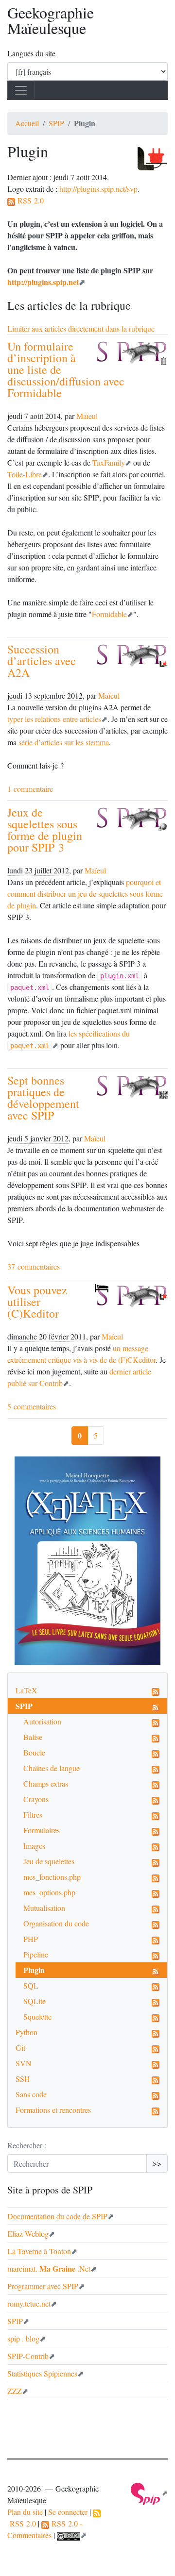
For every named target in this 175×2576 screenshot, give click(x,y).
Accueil (27, 123)
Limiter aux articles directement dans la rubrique (81, 328)
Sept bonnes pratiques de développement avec (43, 1098)
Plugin (34, 1970)
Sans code (31, 2094)
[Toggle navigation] (21, 90)
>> (157, 2163)
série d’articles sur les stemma (64, 742)
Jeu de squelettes (49, 1861)
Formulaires (42, 1830)
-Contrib (28, 2356)
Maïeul (87, 416)
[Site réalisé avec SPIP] (149, 2493)
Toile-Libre (25, 474)
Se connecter (68, 2512)
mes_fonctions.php (52, 1877)
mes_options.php (49, 1892)
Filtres (33, 1815)
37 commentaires (34, 1266)
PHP (31, 1939)
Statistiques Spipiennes (42, 2373)
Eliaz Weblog (28, 2233)
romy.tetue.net (29, 2303)
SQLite (35, 2001)
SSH (23, 2079)
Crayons (36, 1799)
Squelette (37, 2016)
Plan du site (25, 2512)
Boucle (34, 1752)
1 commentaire (30, 789)
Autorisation (42, 1721)
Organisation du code (56, 1923)
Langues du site (31, 53)
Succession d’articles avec (42, 661)
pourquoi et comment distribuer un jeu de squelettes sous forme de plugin (85, 894)
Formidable (109, 614)
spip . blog (23, 2338)
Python (26, 2032)
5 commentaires (32, 1406)
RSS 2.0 (29, 200)
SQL (31, 1985)
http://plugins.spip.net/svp (98, 189)
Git (20, 2048)
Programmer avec (43, 2286)
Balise (33, 1737)
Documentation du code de (57, 2216)
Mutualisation (44, 1908)
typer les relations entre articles (54, 719)
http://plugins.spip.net (43, 282)
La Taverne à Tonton (39, 2251)
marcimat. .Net (49, 2268)
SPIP (56, 123)
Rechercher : (27, 2145)
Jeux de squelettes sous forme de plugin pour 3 (45, 830)
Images (34, 1846)
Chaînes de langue (52, 1768)
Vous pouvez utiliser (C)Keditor (37, 1302)
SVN (24, 2063)
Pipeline (36, 1954)
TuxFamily (109, 462)
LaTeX (26, 1690)
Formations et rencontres (53, 2110)
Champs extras (46, 1783)
